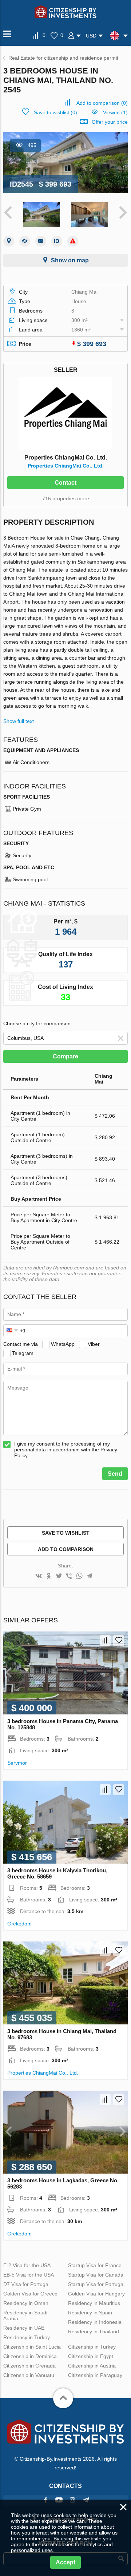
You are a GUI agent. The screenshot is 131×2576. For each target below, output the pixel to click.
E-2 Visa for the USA (27, 2265)
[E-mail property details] (41, 241)
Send (115, 1474)
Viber (94, 1344)
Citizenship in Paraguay (95, 2375)
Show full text (19, 721)
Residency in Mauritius (94, 2303)
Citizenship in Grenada (29, 2366)
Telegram (23, 1353)
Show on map (70, 260)
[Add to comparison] (105, 1641)
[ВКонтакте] (39, 1576)
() (102, 103)
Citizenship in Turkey (92, 2347)
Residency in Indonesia (95, 2322)
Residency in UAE (24, 2328)
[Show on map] (9, 241)
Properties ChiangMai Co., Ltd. (66, 466)
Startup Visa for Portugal (96, 2284)
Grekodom (19, 1924)
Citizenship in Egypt (91, 2356)
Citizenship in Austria (92, 2366)
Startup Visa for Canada (96, 2275)
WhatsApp (63, 1344)
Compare (65, 1056)
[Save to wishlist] (119, 1641)
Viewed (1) (115, 112)
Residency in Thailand (94, 2331)
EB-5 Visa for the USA (29, 2275)
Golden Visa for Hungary (96, 2294)
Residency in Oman (26, 2303)
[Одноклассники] (49, 1576)
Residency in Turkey (27, 2337)
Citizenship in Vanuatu (29, 2375)
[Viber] (69, 1576)
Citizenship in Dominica (30, 2356)
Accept (65, 2562)
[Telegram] (90, 1576)
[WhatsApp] (79, 1576)
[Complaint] (73, 241)
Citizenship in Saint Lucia (32, 2347)
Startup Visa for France (95, 2265)
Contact (65, 483)
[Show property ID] (57, 241)
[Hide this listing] (25, 241)
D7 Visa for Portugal (26, 2284)
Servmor (17, 1763)
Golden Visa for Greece (30, 2294)
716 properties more (66, 498)
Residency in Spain (90, 2313)
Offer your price (110, 122)
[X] (59, 1576)
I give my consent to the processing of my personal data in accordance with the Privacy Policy (66, 1450)
